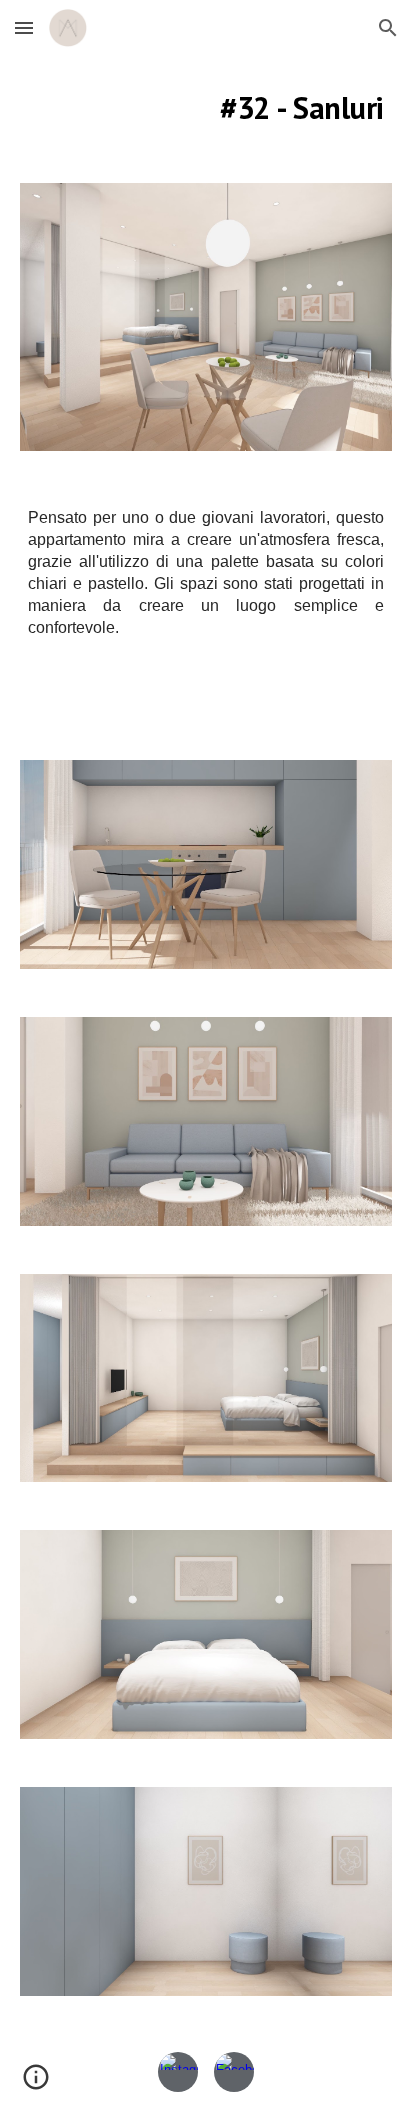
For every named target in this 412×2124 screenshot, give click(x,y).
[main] (206, 107)
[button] (24, 27)
